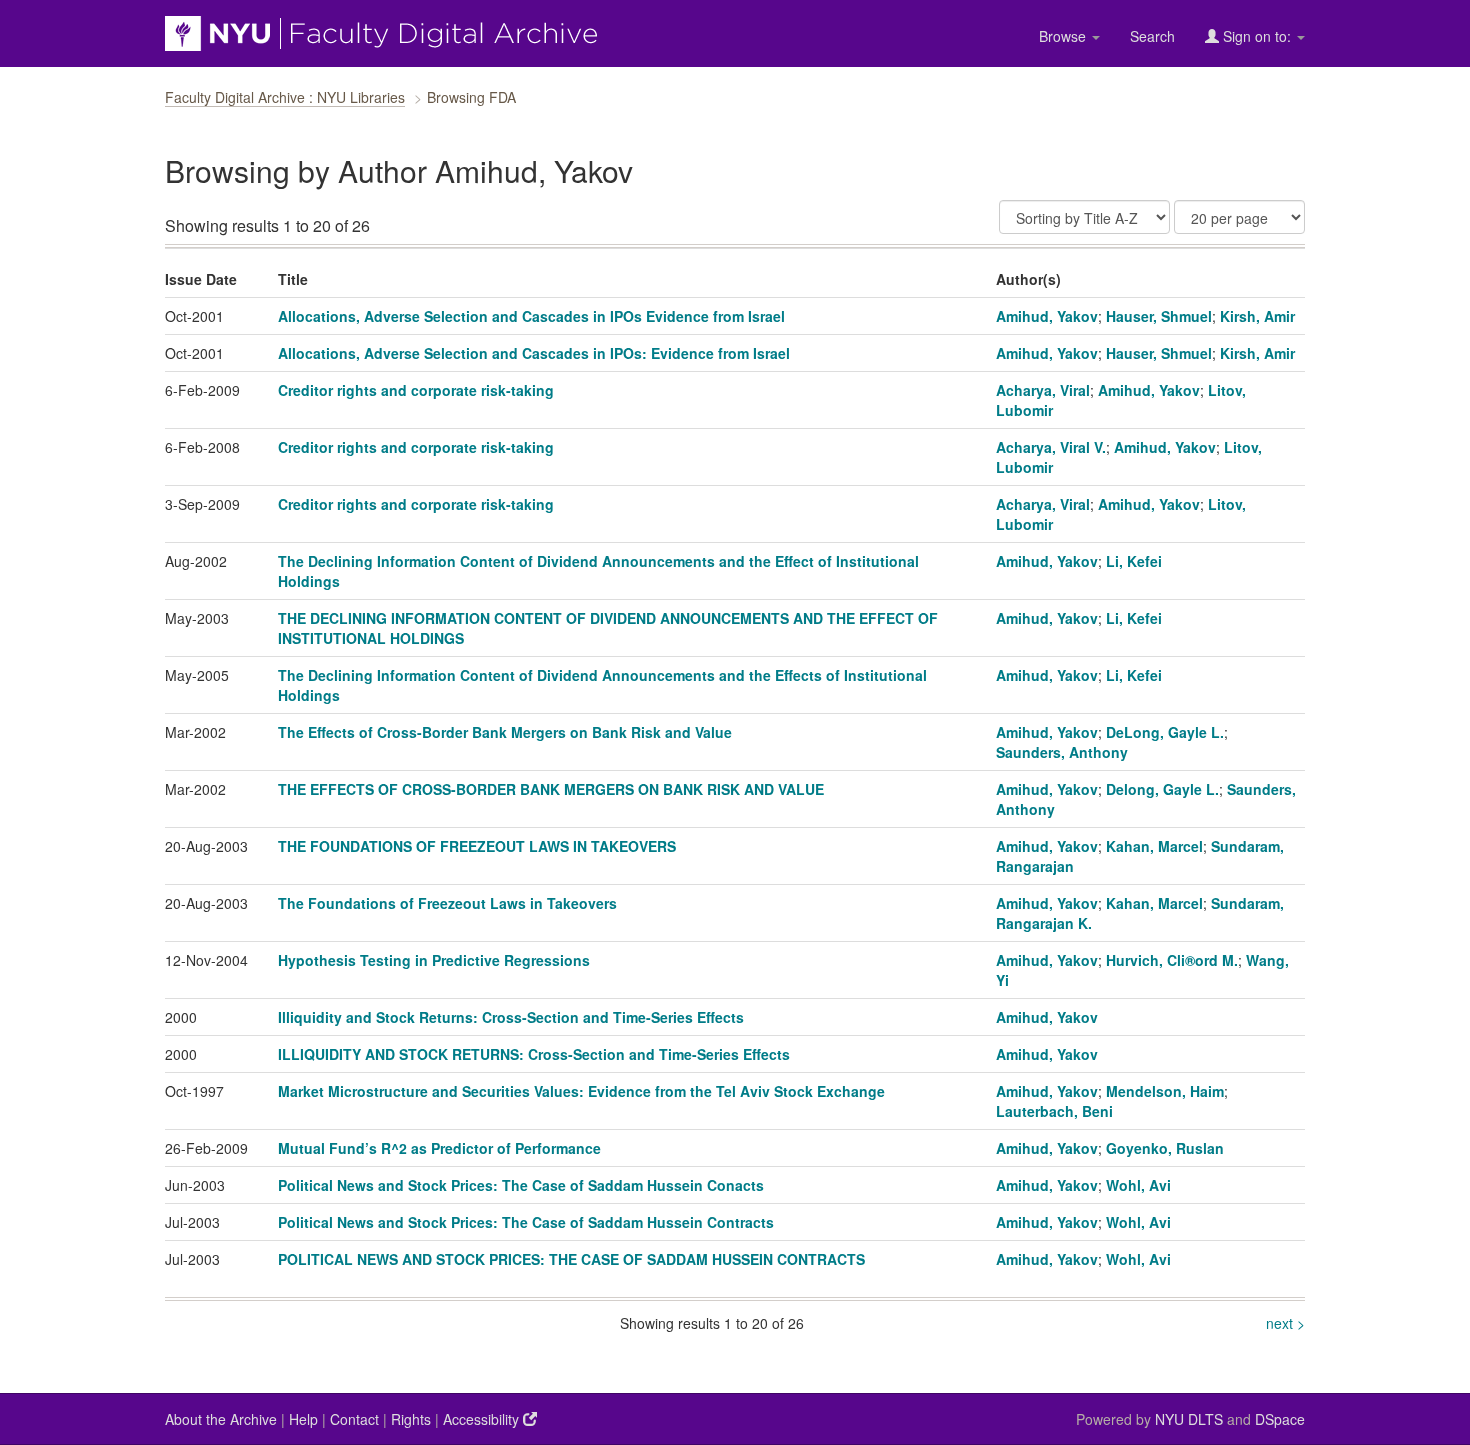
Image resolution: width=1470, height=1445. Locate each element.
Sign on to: (1257, 36)
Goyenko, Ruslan (1165, 1148)
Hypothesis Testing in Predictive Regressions (434, 960)
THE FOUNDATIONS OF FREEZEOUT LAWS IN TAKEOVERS (477, 846)
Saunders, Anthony (1062, 752)
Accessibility (483, 1419)
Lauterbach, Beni (1054, 1111)
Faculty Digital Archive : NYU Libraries (285, 97)
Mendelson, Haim (1165, 1091)
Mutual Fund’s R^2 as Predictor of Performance (439, 1148)
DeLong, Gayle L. (1165, 732)
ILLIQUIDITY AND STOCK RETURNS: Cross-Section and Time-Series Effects (534, 1054)
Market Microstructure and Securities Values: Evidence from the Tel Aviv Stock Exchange (581, 1091)
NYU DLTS (1189, 1419)
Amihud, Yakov (1047, 316)
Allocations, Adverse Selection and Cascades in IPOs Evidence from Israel (531, 316)
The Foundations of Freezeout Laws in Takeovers (447, 903)
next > (1285, 1323)
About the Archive (221, 1419)
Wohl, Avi (1138, 1185)
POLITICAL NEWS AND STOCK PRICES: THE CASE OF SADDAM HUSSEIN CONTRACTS (571, 1259)
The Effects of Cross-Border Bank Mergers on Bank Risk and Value (505, 732)
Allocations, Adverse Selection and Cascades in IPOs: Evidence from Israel (534, 353)
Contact (354, 1419)
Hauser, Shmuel (1159, 316)
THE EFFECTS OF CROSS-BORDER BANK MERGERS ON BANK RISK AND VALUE (551, 789)
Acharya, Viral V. (1051, 447)
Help (303, 1419)
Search (1152, 36)
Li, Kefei (1134, 561)
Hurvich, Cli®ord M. (1172, 960)
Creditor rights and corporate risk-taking (416, 390)
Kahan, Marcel (1154, 846)
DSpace (1280, 1419)
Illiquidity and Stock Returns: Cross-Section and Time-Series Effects (511, 1017)
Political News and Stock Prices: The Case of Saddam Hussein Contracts (526, 1222)
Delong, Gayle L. (1162, 789)
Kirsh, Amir (1257, 316)
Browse (1064, 36)
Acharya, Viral (1043, 390)
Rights (411, 1419)
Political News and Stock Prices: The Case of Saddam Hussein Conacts (521, 1185)
